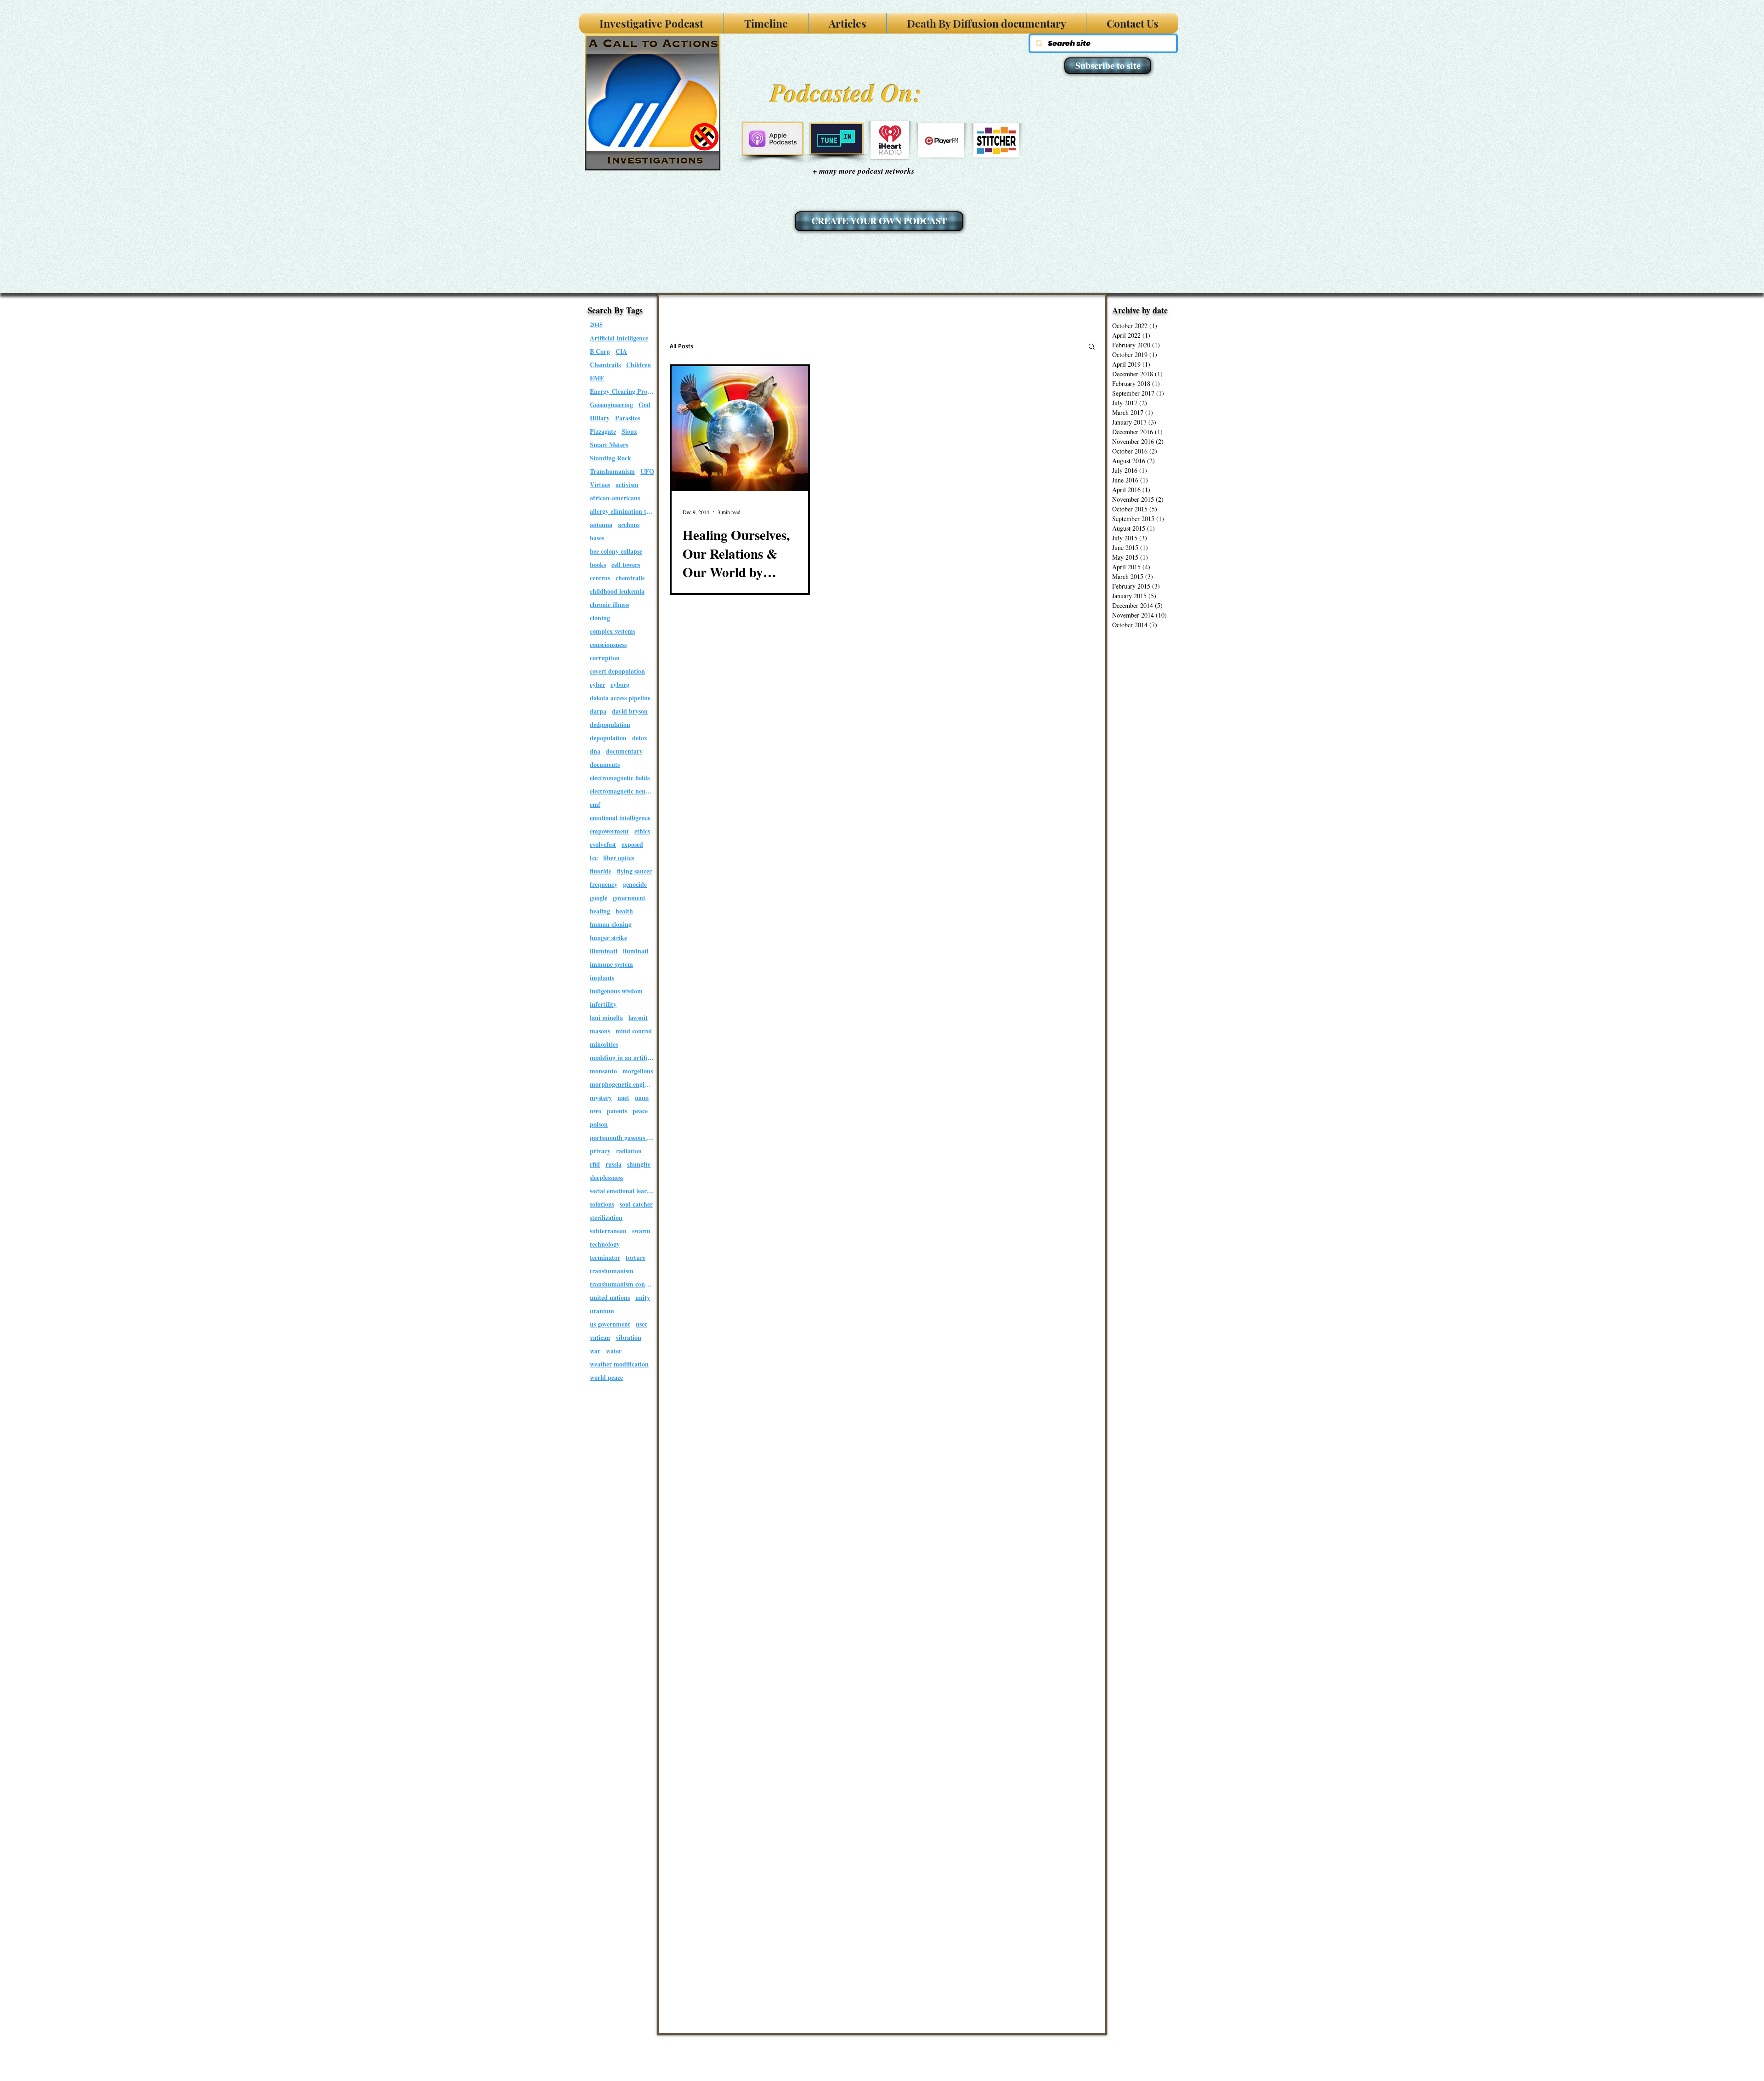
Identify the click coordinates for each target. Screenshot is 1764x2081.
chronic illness (609, 604)
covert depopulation (617, 671)
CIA (621, 351)
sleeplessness (607, 1177)
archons (629, 525)
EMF (597, 378)
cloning (600, 618)
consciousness (608, 644)
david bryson (630, 711)
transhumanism (612, 1271)
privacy (600, 1151)
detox (640, 738)
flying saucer (634, 871)
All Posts (681, 346)
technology (605, 1244)
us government (610, 1324)
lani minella (606, 1018)
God (645, 405)
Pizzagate (603, 431)
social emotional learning (622, 1191)
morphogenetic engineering (622, 1084)
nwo (596, 1111)
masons (600, 1031)
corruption (605, 658)
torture (636, 1257)
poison (599, 1124)
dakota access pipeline (620, 698)
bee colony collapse (616, 551)
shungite (639, 1164)
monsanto (603, 1071)
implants (602, 978)
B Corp (600, 351)
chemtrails (630, 578)
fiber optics (619, 858)
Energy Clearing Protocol (622, 391)
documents (605, 764)
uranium (602, 1311)
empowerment (609, 831)
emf (595, 804)
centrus (600, 578)
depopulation (608, 738)
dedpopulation (610, 724)
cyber (597, 684)
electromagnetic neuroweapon (622, 791)
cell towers (626, 564)
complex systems (613, 631)
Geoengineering (611, 405)
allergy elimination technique (622, 511)
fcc (594, 858)
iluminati (636, 951)
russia (613, 1164)
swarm (641, 1231)
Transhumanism (612, 471)
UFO (647, 471)
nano (642, 1097)
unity (643, 1297)
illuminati (604, 951)
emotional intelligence (620, 818)
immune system (611, 964)
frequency (604, 884)
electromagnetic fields (620, 778)
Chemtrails (605, 365)
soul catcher (636, 1204)
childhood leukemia (617, 591)
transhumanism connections (622, 1284)
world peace (606, 1377)
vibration (628, 1337)
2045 (596, 325)
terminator (605, 1257)
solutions (602, 1204)
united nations (610, 1297)
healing (600, 911)
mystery (601, 1097)
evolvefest (603, 844)
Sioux (629, 431)
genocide (635, 884)
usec (642, 1324)
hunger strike (608, 938)
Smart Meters (609, 445)
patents (617, 1111)
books (598, 564)
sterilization (606, 1217)
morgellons (638, 1071)
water (614, 1351)
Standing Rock (611, 458)
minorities (604, 1044)
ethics (642, 831)
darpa (598, 711)
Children (639, 365)
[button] (1092, 347)
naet (623, 1097)
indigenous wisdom (616, 991)
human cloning (611, 924)
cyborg (620, 684)
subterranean (608, 1231)
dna (595, 751)
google (599, 898)
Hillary (600, 418)
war (595, 1351)
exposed (632, 844)
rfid (595, 1164)
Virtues (600, 485)
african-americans (615, 498)
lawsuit (638, 1018)
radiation (629, 1151)
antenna (601, 525)
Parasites (628, 418)
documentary (624, 751)
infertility (603, 1004)
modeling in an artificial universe (622, 1058)
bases (597, 538)
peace (640, 1111)
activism (627, 485)
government (629, 898)
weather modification (619, 1364)
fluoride (601, 871)
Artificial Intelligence (619, 338)
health (624, 911)
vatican (600, 1337)
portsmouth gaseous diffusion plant (622, 1137)
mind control (634, 1031)
